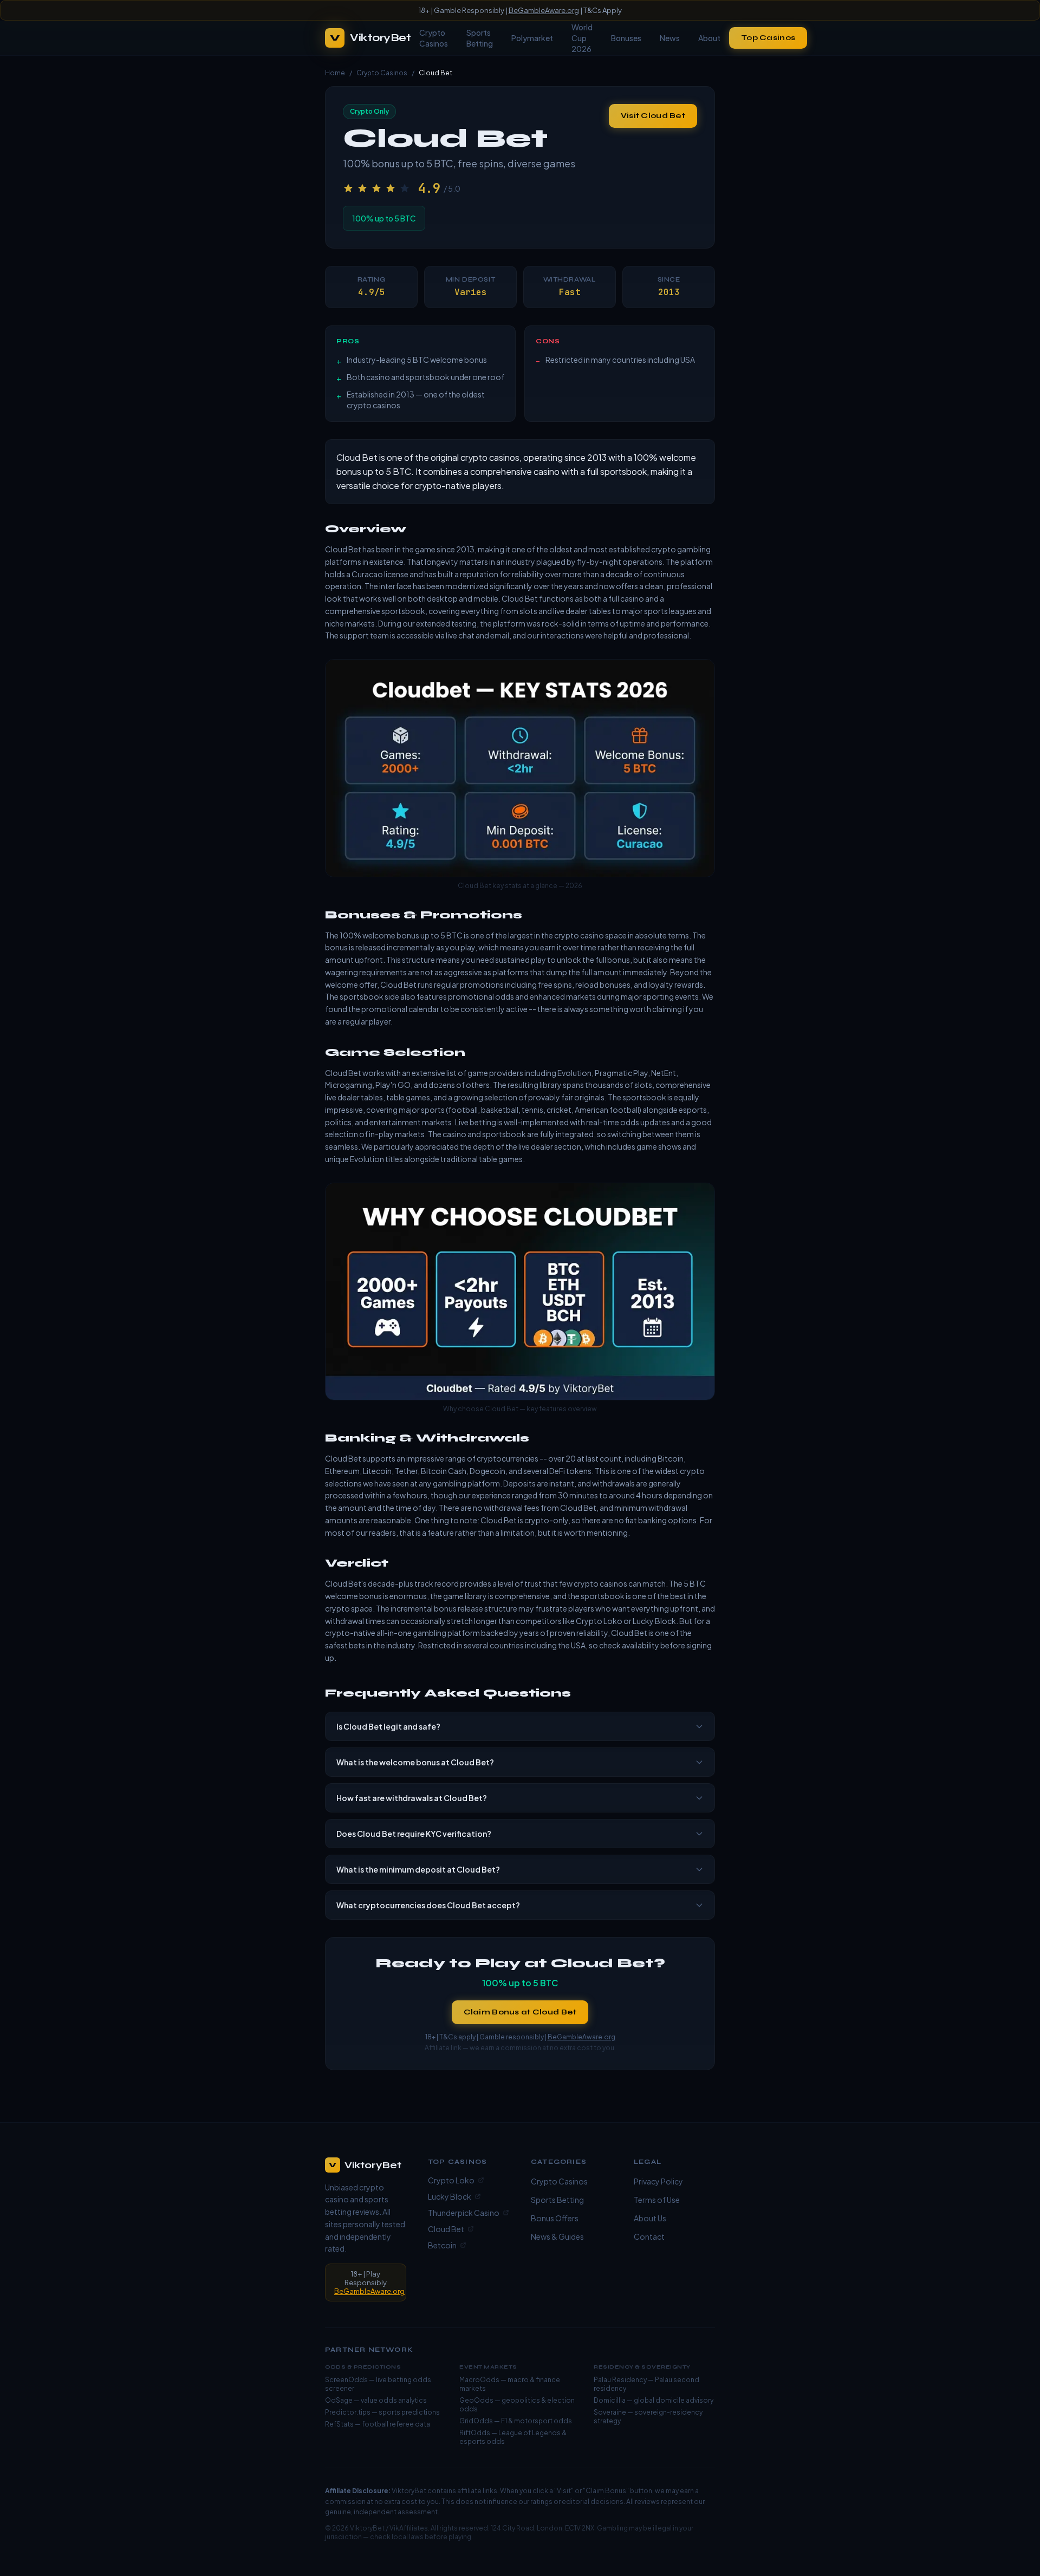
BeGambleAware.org (544, 10)
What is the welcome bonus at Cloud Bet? (415, 1762)
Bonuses (626, 38)
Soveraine (610, 2412)
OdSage (339, 2400)
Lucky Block (450, 2196)
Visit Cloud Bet (653, 116)
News (670, 38)
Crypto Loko (451, 2180)
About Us (650, 2218)
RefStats (339, 2424)
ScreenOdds (346, 2380)
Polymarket (532, 38)
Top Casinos (768, 38)
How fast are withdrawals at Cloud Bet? (412, 1798)
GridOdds (476, 2421)
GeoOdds (476, 2400)
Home (335, 73)
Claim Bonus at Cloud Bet (520, 2012)
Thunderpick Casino (464, 2213)
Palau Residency (620, 2380)
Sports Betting (480, 38)
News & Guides (557, 2236)
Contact (649, 2236)
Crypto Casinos (434, 38)
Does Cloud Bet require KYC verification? (414, 1834)
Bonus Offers (555, 2218)
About (709, 38)
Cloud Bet (446, 2229)
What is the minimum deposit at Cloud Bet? (418, 1869)
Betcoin (442, 2245)
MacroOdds (479, 2380)
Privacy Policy (658, 2181)
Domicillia (610, 2400)
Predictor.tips (348, 2412)
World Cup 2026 (582, 38)
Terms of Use (657, 2200)
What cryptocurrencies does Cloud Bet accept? (428, 1905)
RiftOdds (475, 2433)
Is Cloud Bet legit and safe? (388, 1726)
